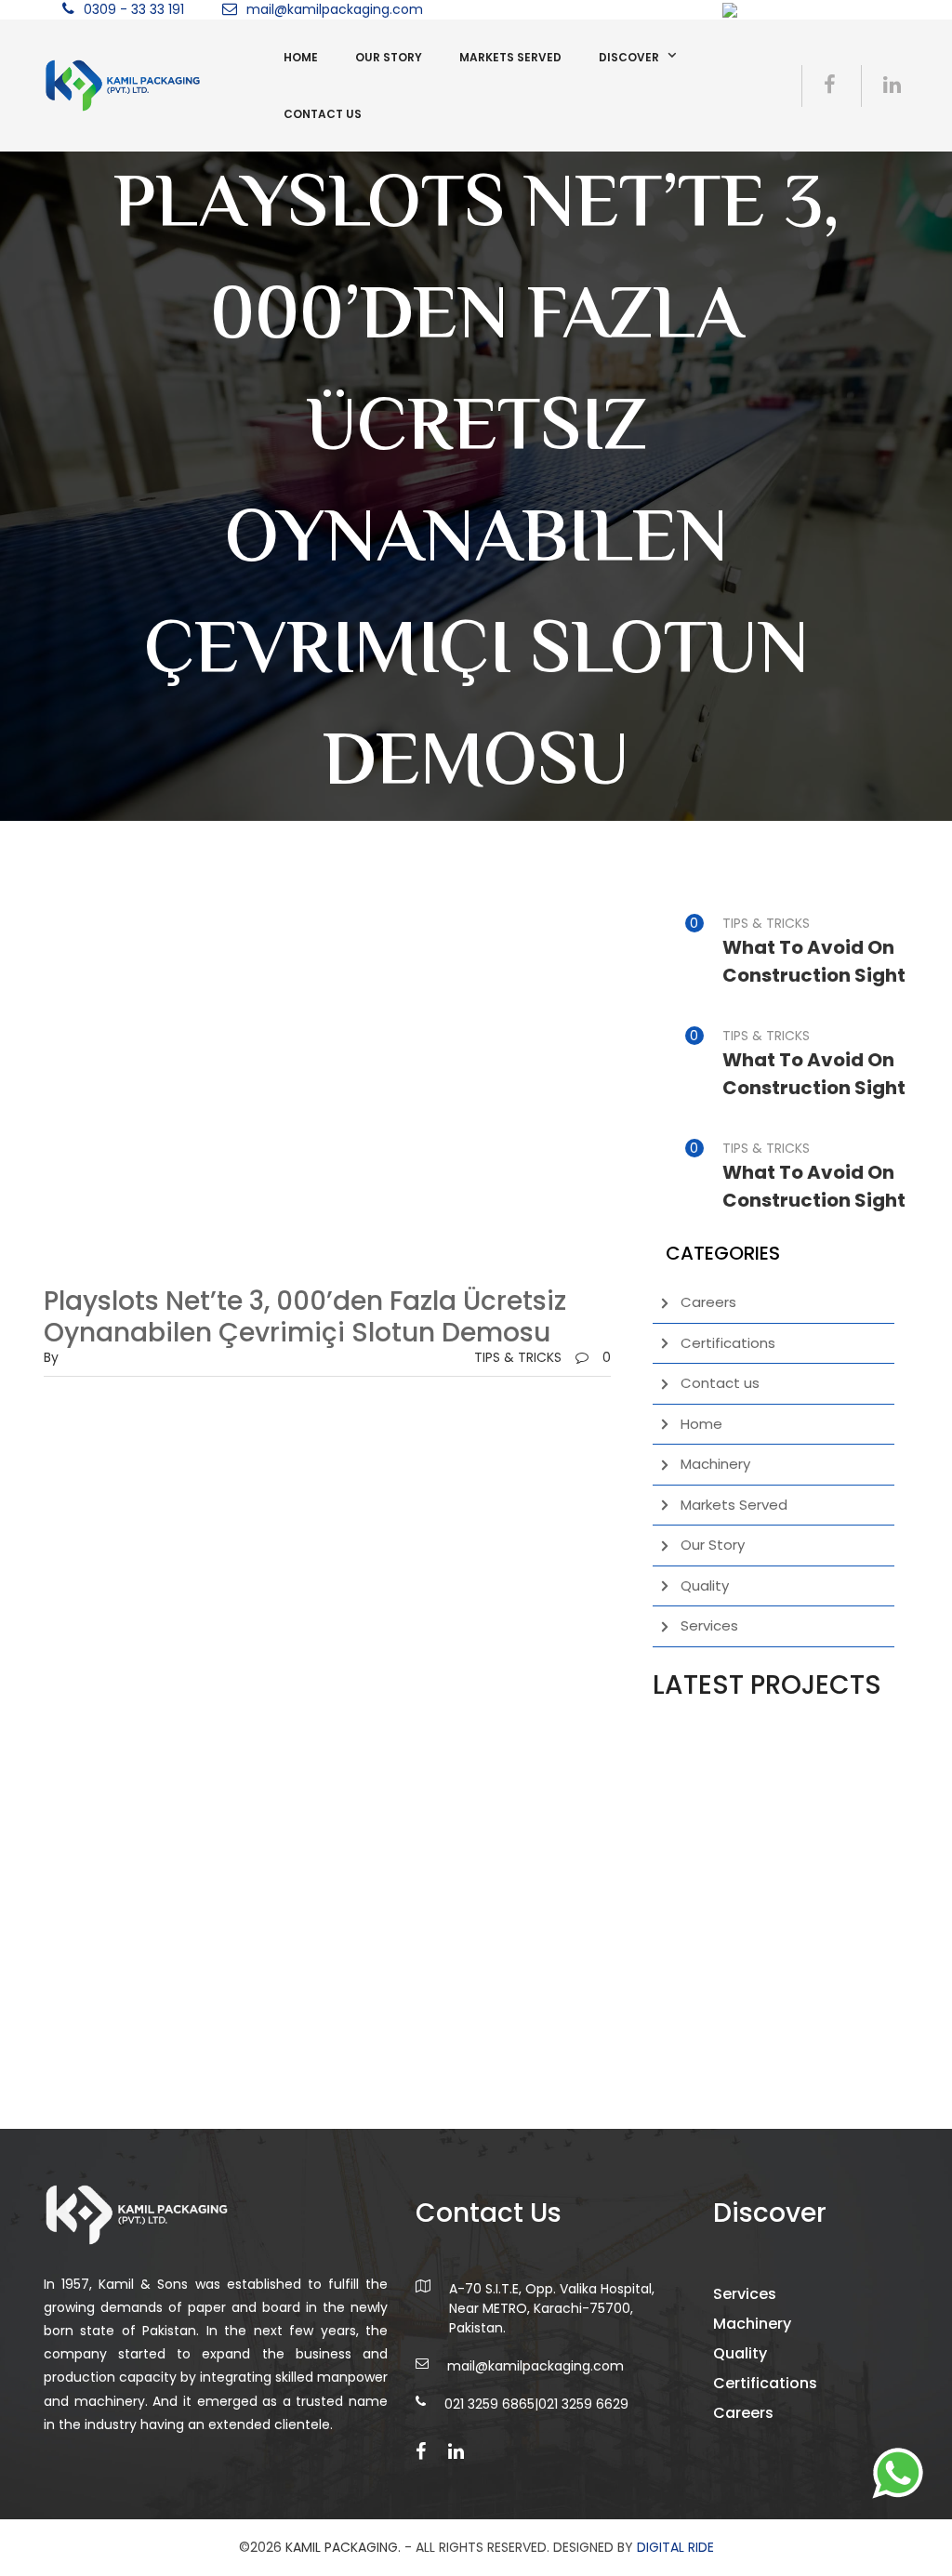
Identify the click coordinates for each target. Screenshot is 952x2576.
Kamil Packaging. (343, 2547)
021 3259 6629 (583, 2404)
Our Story (389, 57)
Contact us (323, 114)
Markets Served (510, 57)
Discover (629, 57)
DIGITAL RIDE (675, 2547)
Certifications (728, 1343)
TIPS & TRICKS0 (542, 1357)
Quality (705, 1585)
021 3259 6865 (489, 2404)
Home (301, 57)
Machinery (715, 1464)
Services (709, 1625)
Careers (708, 1302)
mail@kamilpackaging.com (335, 9)
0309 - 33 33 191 (134, 9)
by (51, 1357)
